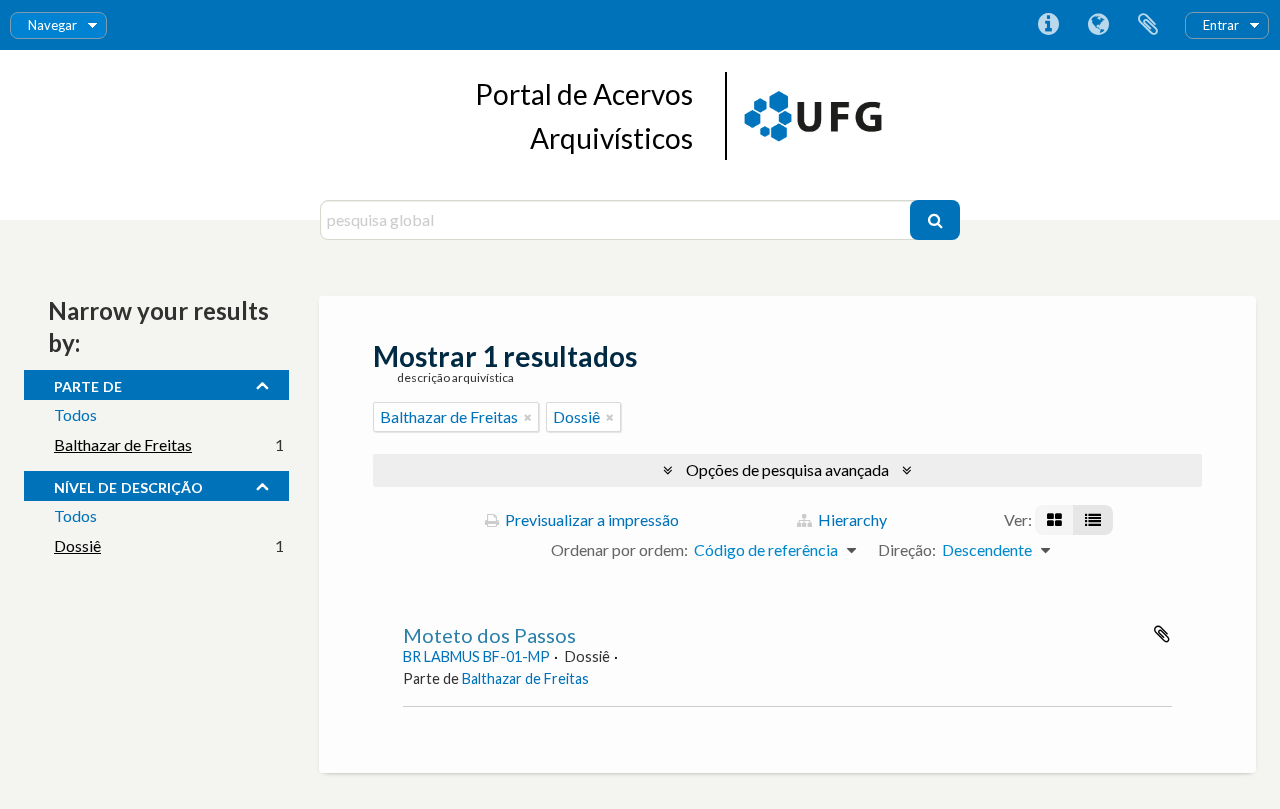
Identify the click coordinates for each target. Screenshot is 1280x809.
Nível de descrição (128, 485)
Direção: (907, 549)
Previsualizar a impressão (590, 519)
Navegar (52, 25)
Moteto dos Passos (489, 635)
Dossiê (77, 545)
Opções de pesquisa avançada (787, 469)
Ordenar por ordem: (619, 549)
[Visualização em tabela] (1093, 520)
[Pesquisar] (935, 220)
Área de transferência (1148, 25)
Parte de (88, 384)
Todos (75, 414)
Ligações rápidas (1048, 25)
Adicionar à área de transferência (1162, 634)
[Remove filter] (528, 417)
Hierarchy (851, 519)
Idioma (1098, 25)
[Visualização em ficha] (1054, 520)
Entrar (1221, 25)
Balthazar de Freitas (123, 444)
